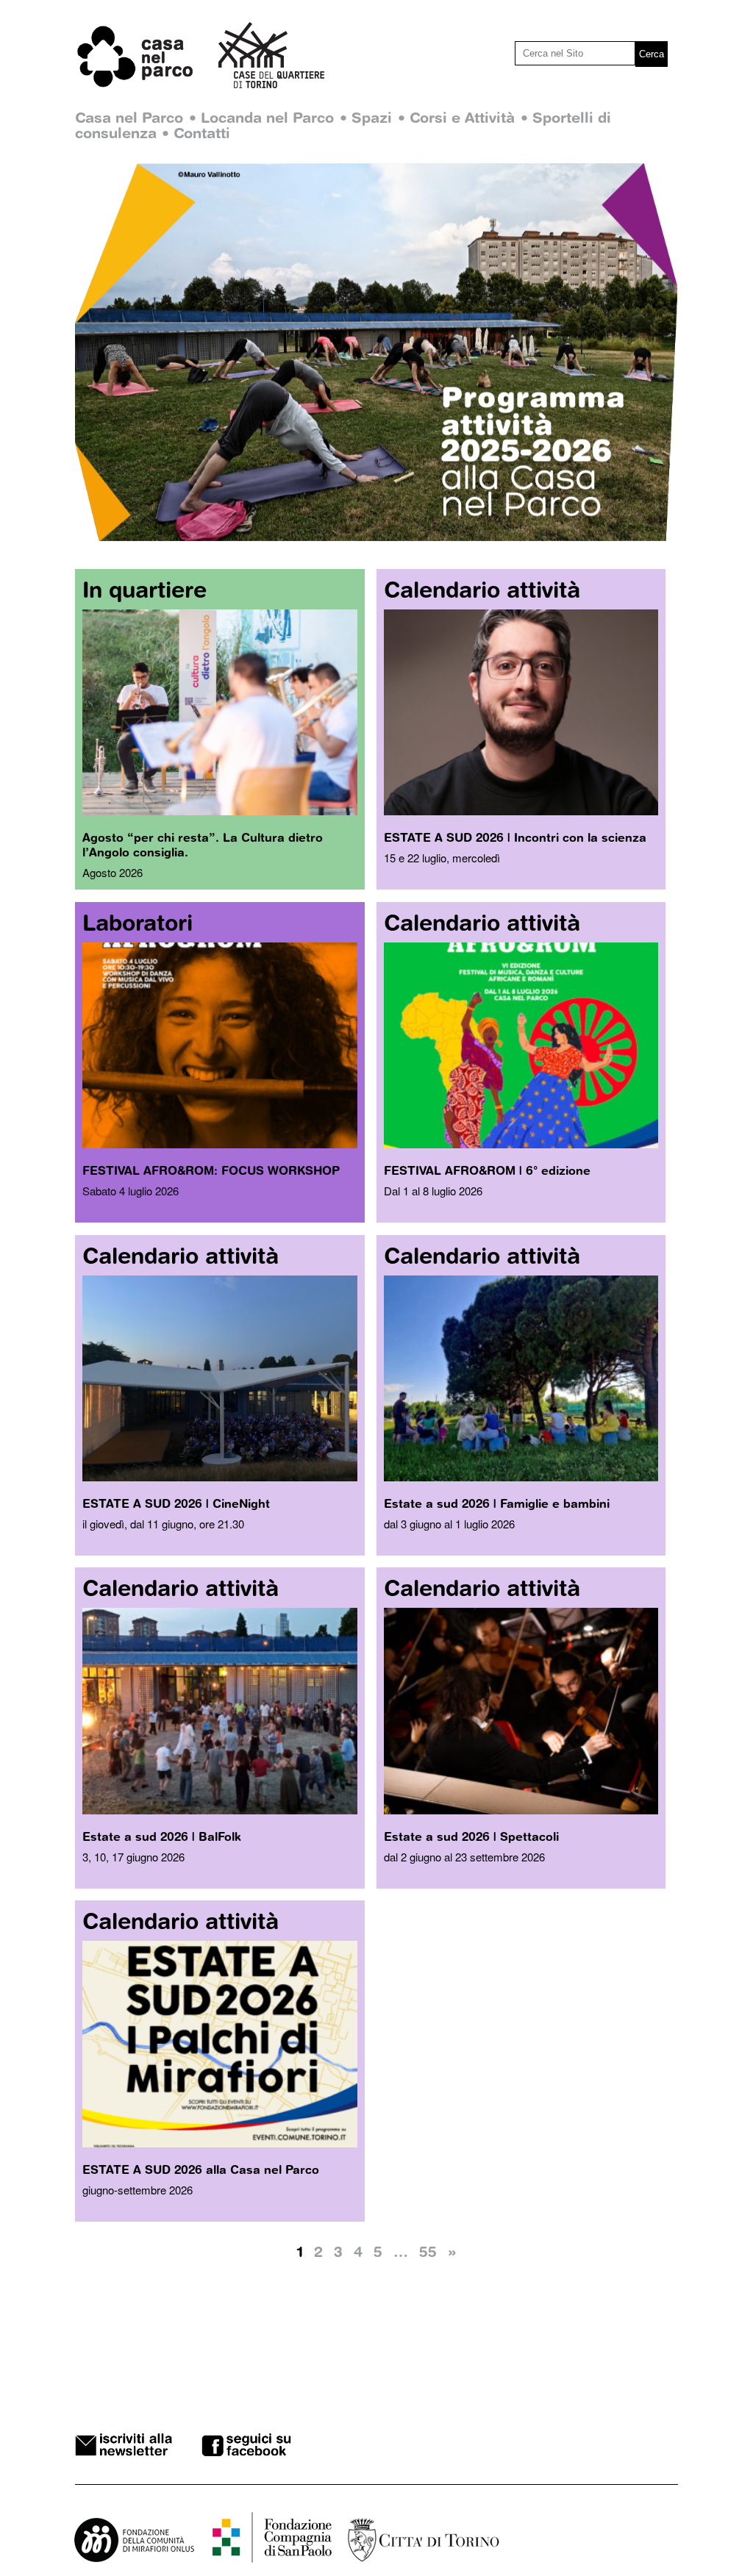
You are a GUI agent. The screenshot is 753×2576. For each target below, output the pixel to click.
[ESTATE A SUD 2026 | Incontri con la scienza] (521, 811)
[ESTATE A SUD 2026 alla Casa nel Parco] (220, 2143)
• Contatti (196, 133)
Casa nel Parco (129, 117)
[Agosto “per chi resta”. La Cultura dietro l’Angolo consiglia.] (220, 811)
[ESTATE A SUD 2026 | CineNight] (220, 1477)
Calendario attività (482, 589)
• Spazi (366, 117)
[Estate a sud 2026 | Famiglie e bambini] (521, 1477)
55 (428, 2251)
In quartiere (144, 589)
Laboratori (138, 922)
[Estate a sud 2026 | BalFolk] (220, 1810)
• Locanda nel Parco (261, 117)
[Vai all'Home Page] (147, 85)
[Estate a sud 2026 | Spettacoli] (521, 1810)
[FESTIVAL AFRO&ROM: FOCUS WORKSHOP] (220, 1144)
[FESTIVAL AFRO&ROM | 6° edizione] (521, 1144)
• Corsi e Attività (456, 117)
